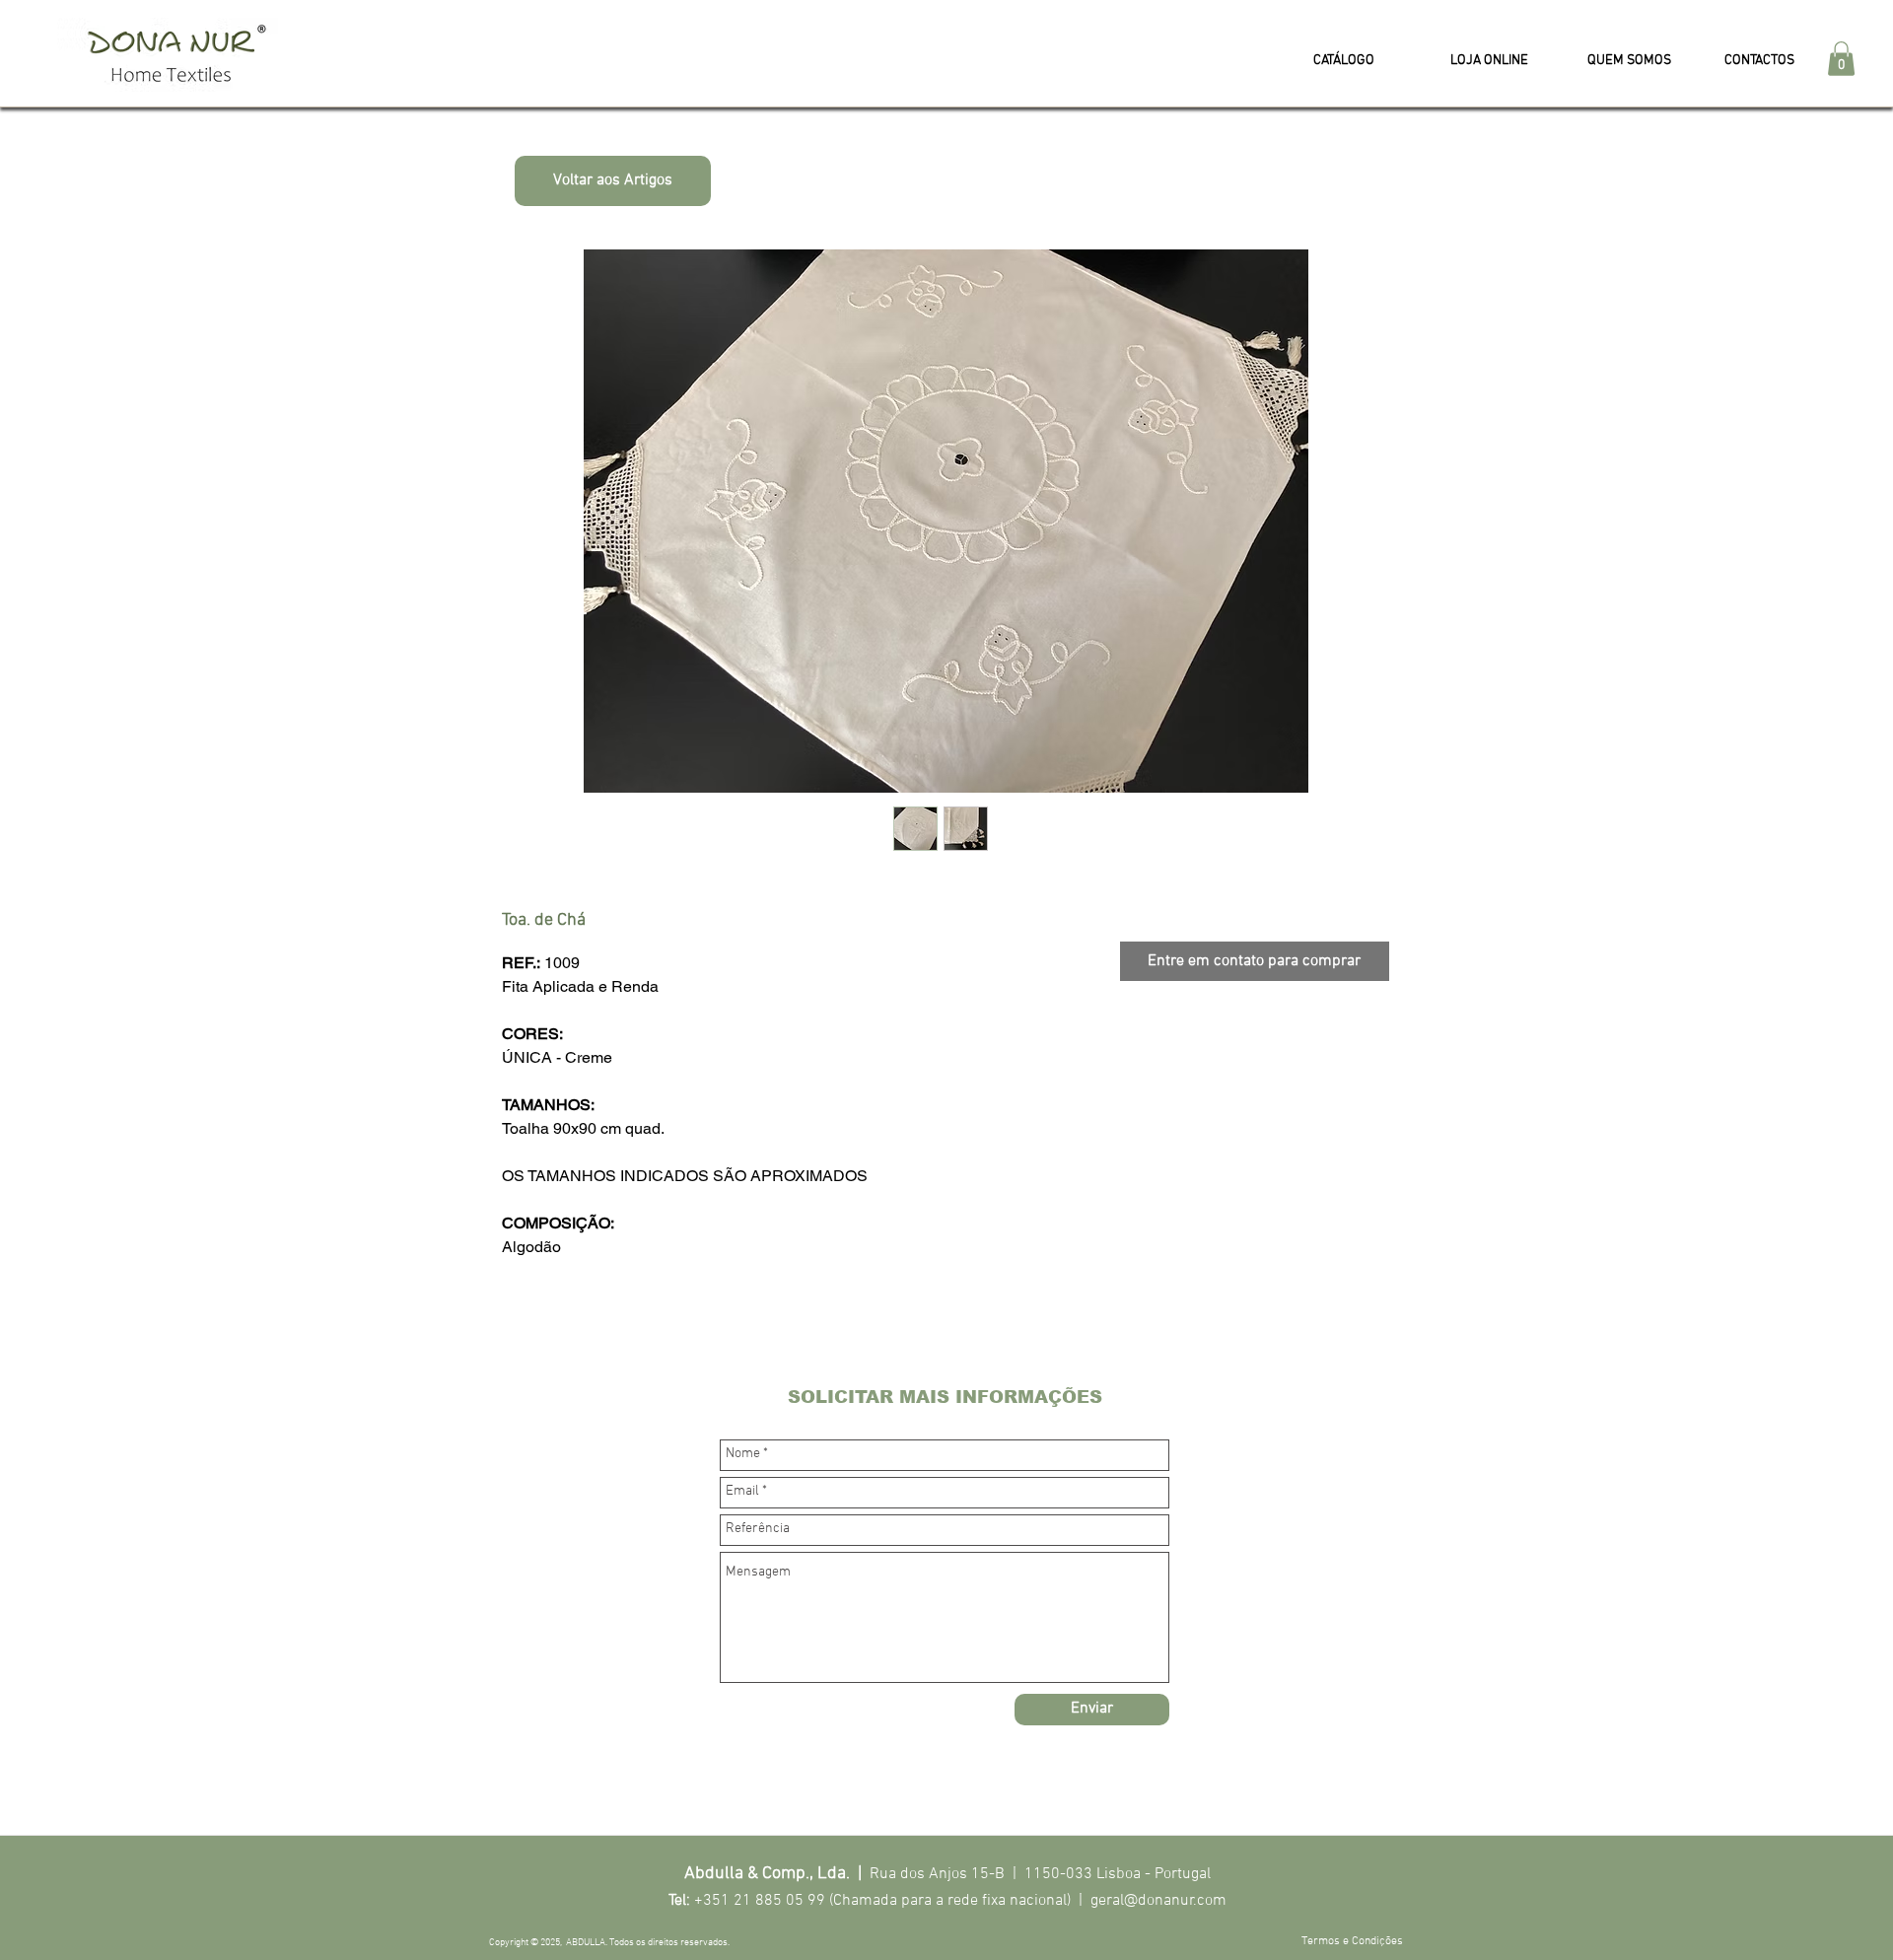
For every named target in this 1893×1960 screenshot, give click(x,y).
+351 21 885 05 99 (760, 1901)
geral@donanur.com (1158, 1901)
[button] (1841, 59)
